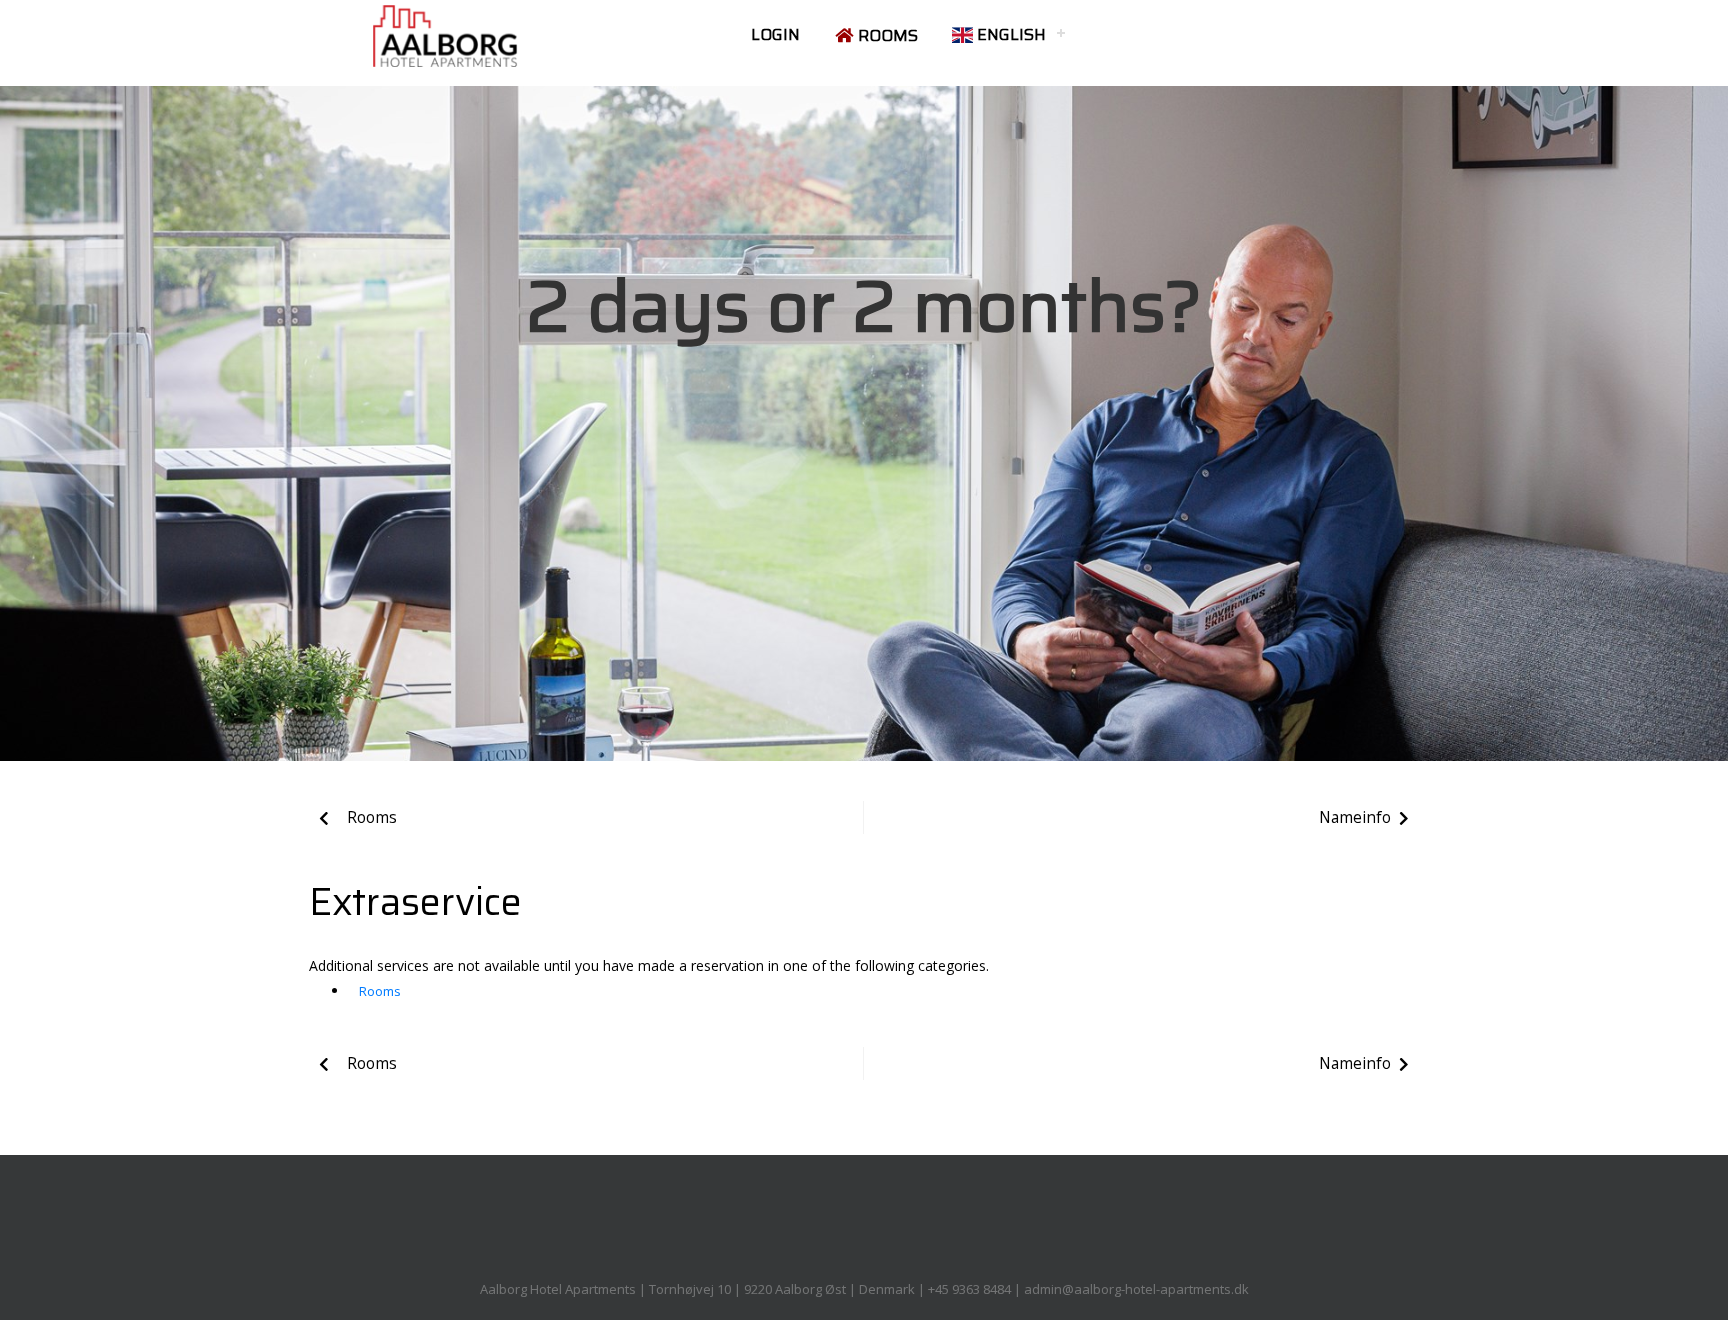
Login (775, 34)
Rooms (886, 35)
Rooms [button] (380, 991)
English (1009, 34)
